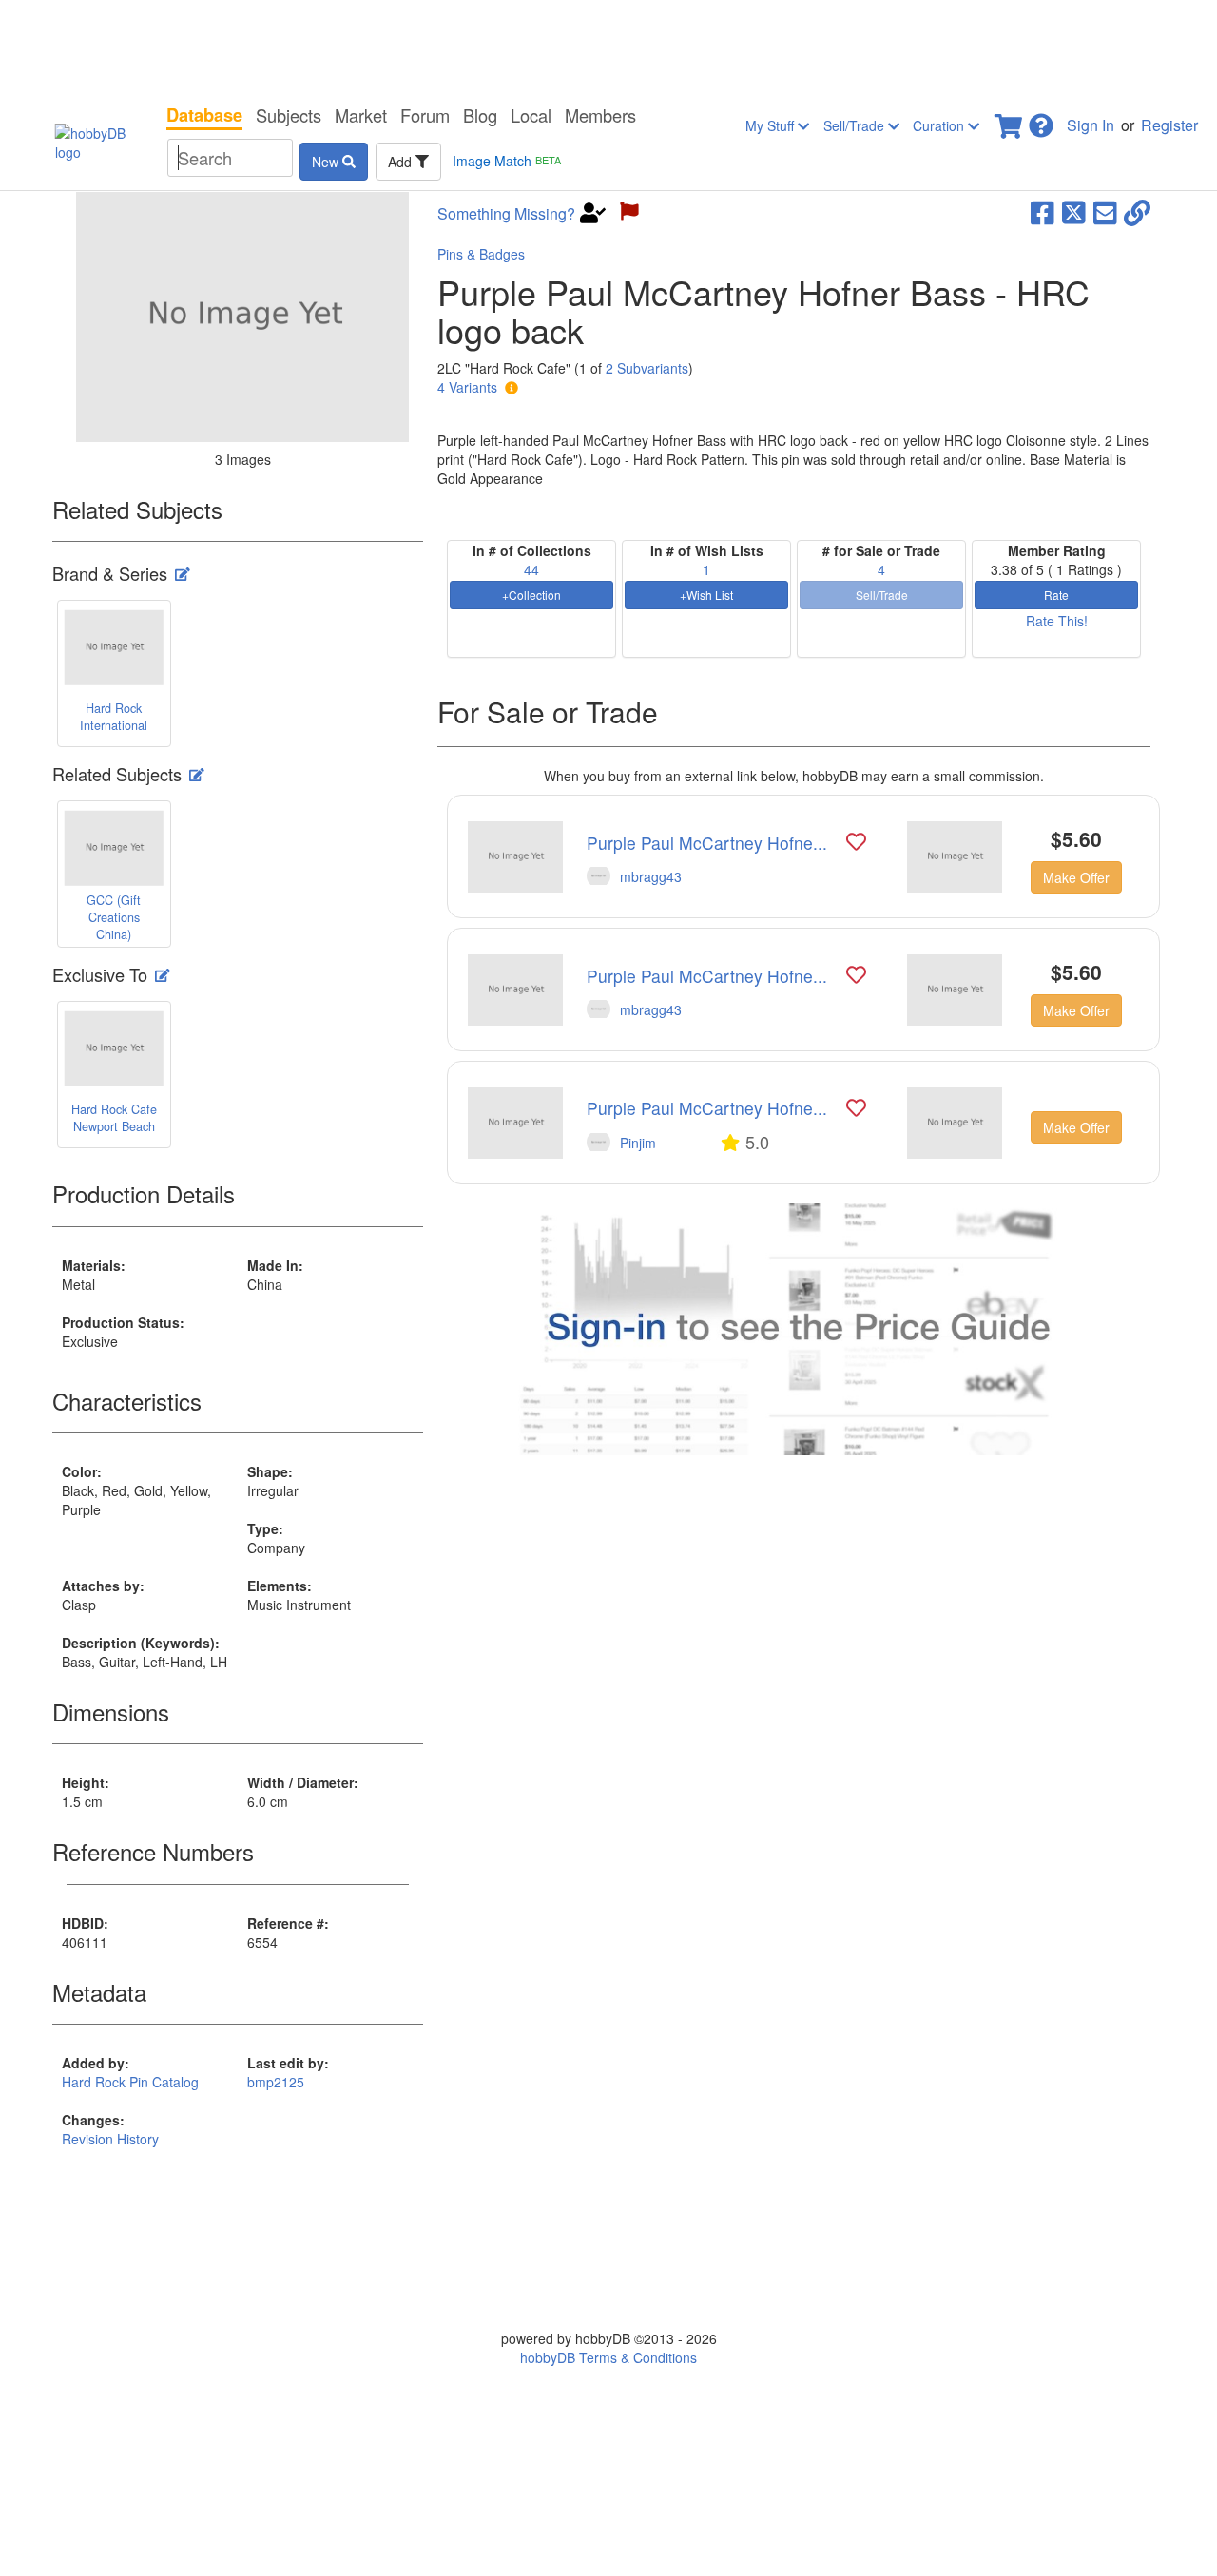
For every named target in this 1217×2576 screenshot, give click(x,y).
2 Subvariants (647, 368)
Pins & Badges (481, 254)
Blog (480, 115)
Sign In (1091, 125)
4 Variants (467, 387)
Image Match (507, 161)
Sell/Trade (856, 125)
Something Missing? (506, 214)
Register (1169, 125)
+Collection (531, 595)
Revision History (110, 2139)
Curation (940, 125)
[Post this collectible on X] (1074, 211)
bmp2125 (276, 2082)
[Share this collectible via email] (1105, 211)
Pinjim (638, 1143)
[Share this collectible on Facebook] (1043, 211)
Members (600, 115)
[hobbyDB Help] (1041, 120)
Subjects (289, 115)
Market (361, 115)
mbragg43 (651, 876)
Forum (425, 115)
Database (204, 115)
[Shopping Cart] (1010, 120)
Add (402, 162)
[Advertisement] (608, 48)
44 (531, 569)
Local (531, 115)
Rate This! (1057, 621)
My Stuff (772, 125)
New (327, 162)
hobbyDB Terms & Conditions (608, 2357)
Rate (1056, 595)
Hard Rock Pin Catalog (130, 2082)
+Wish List (706, 595)
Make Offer (1076, 877)
